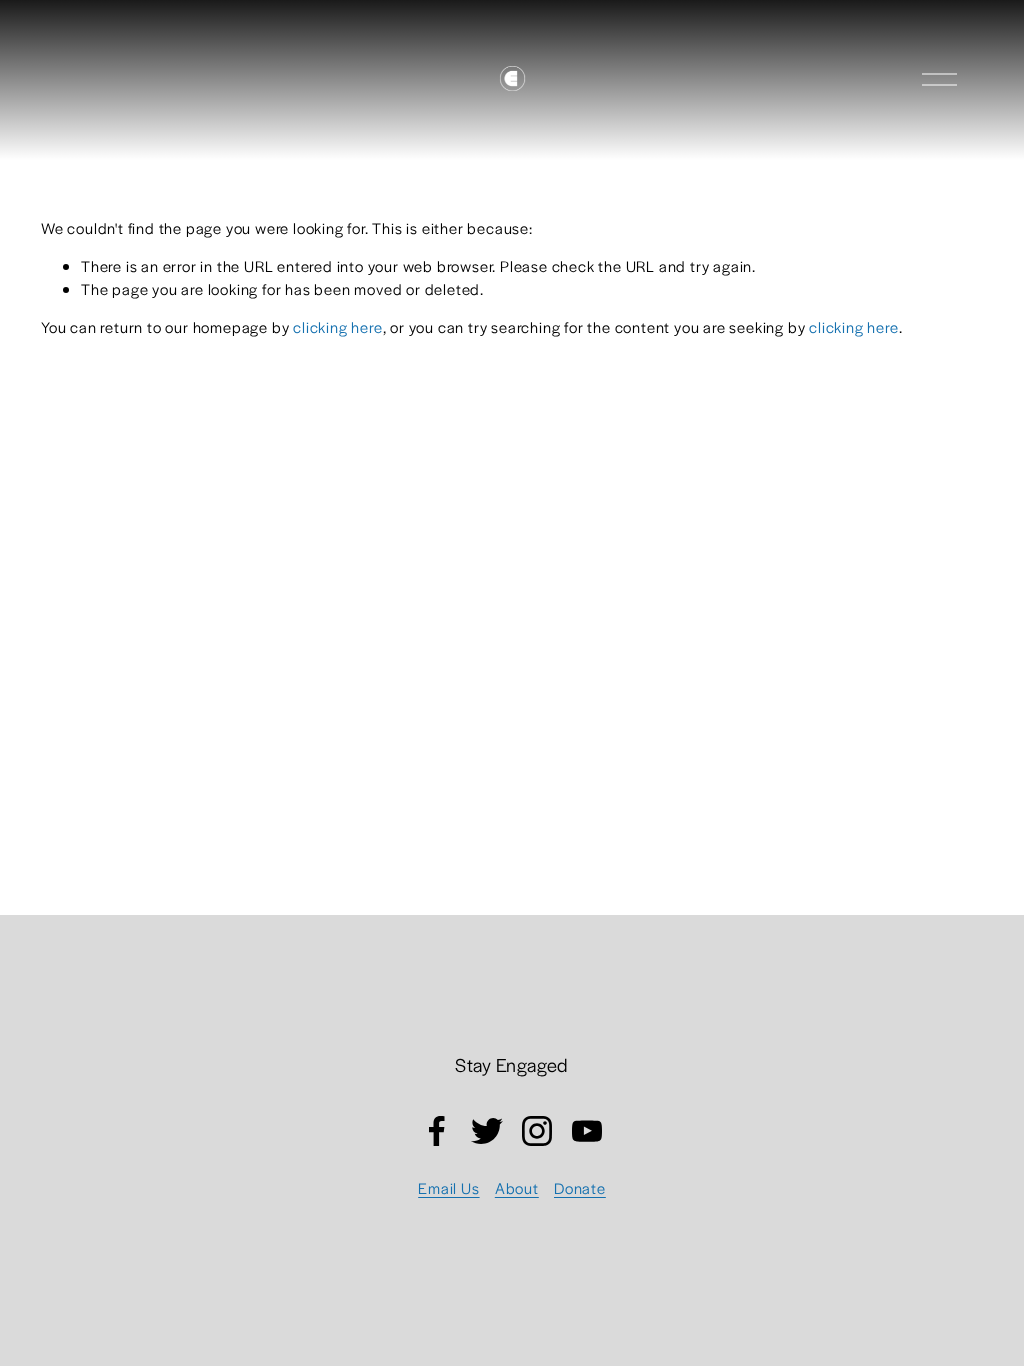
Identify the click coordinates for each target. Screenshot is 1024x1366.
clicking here (337, 326)
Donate (580, 1187)
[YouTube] (587, 1131)
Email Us (448, 1187)
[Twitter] (487, 1131)
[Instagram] (537, 1131)
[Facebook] (437, 1131)
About (517, 1187)
